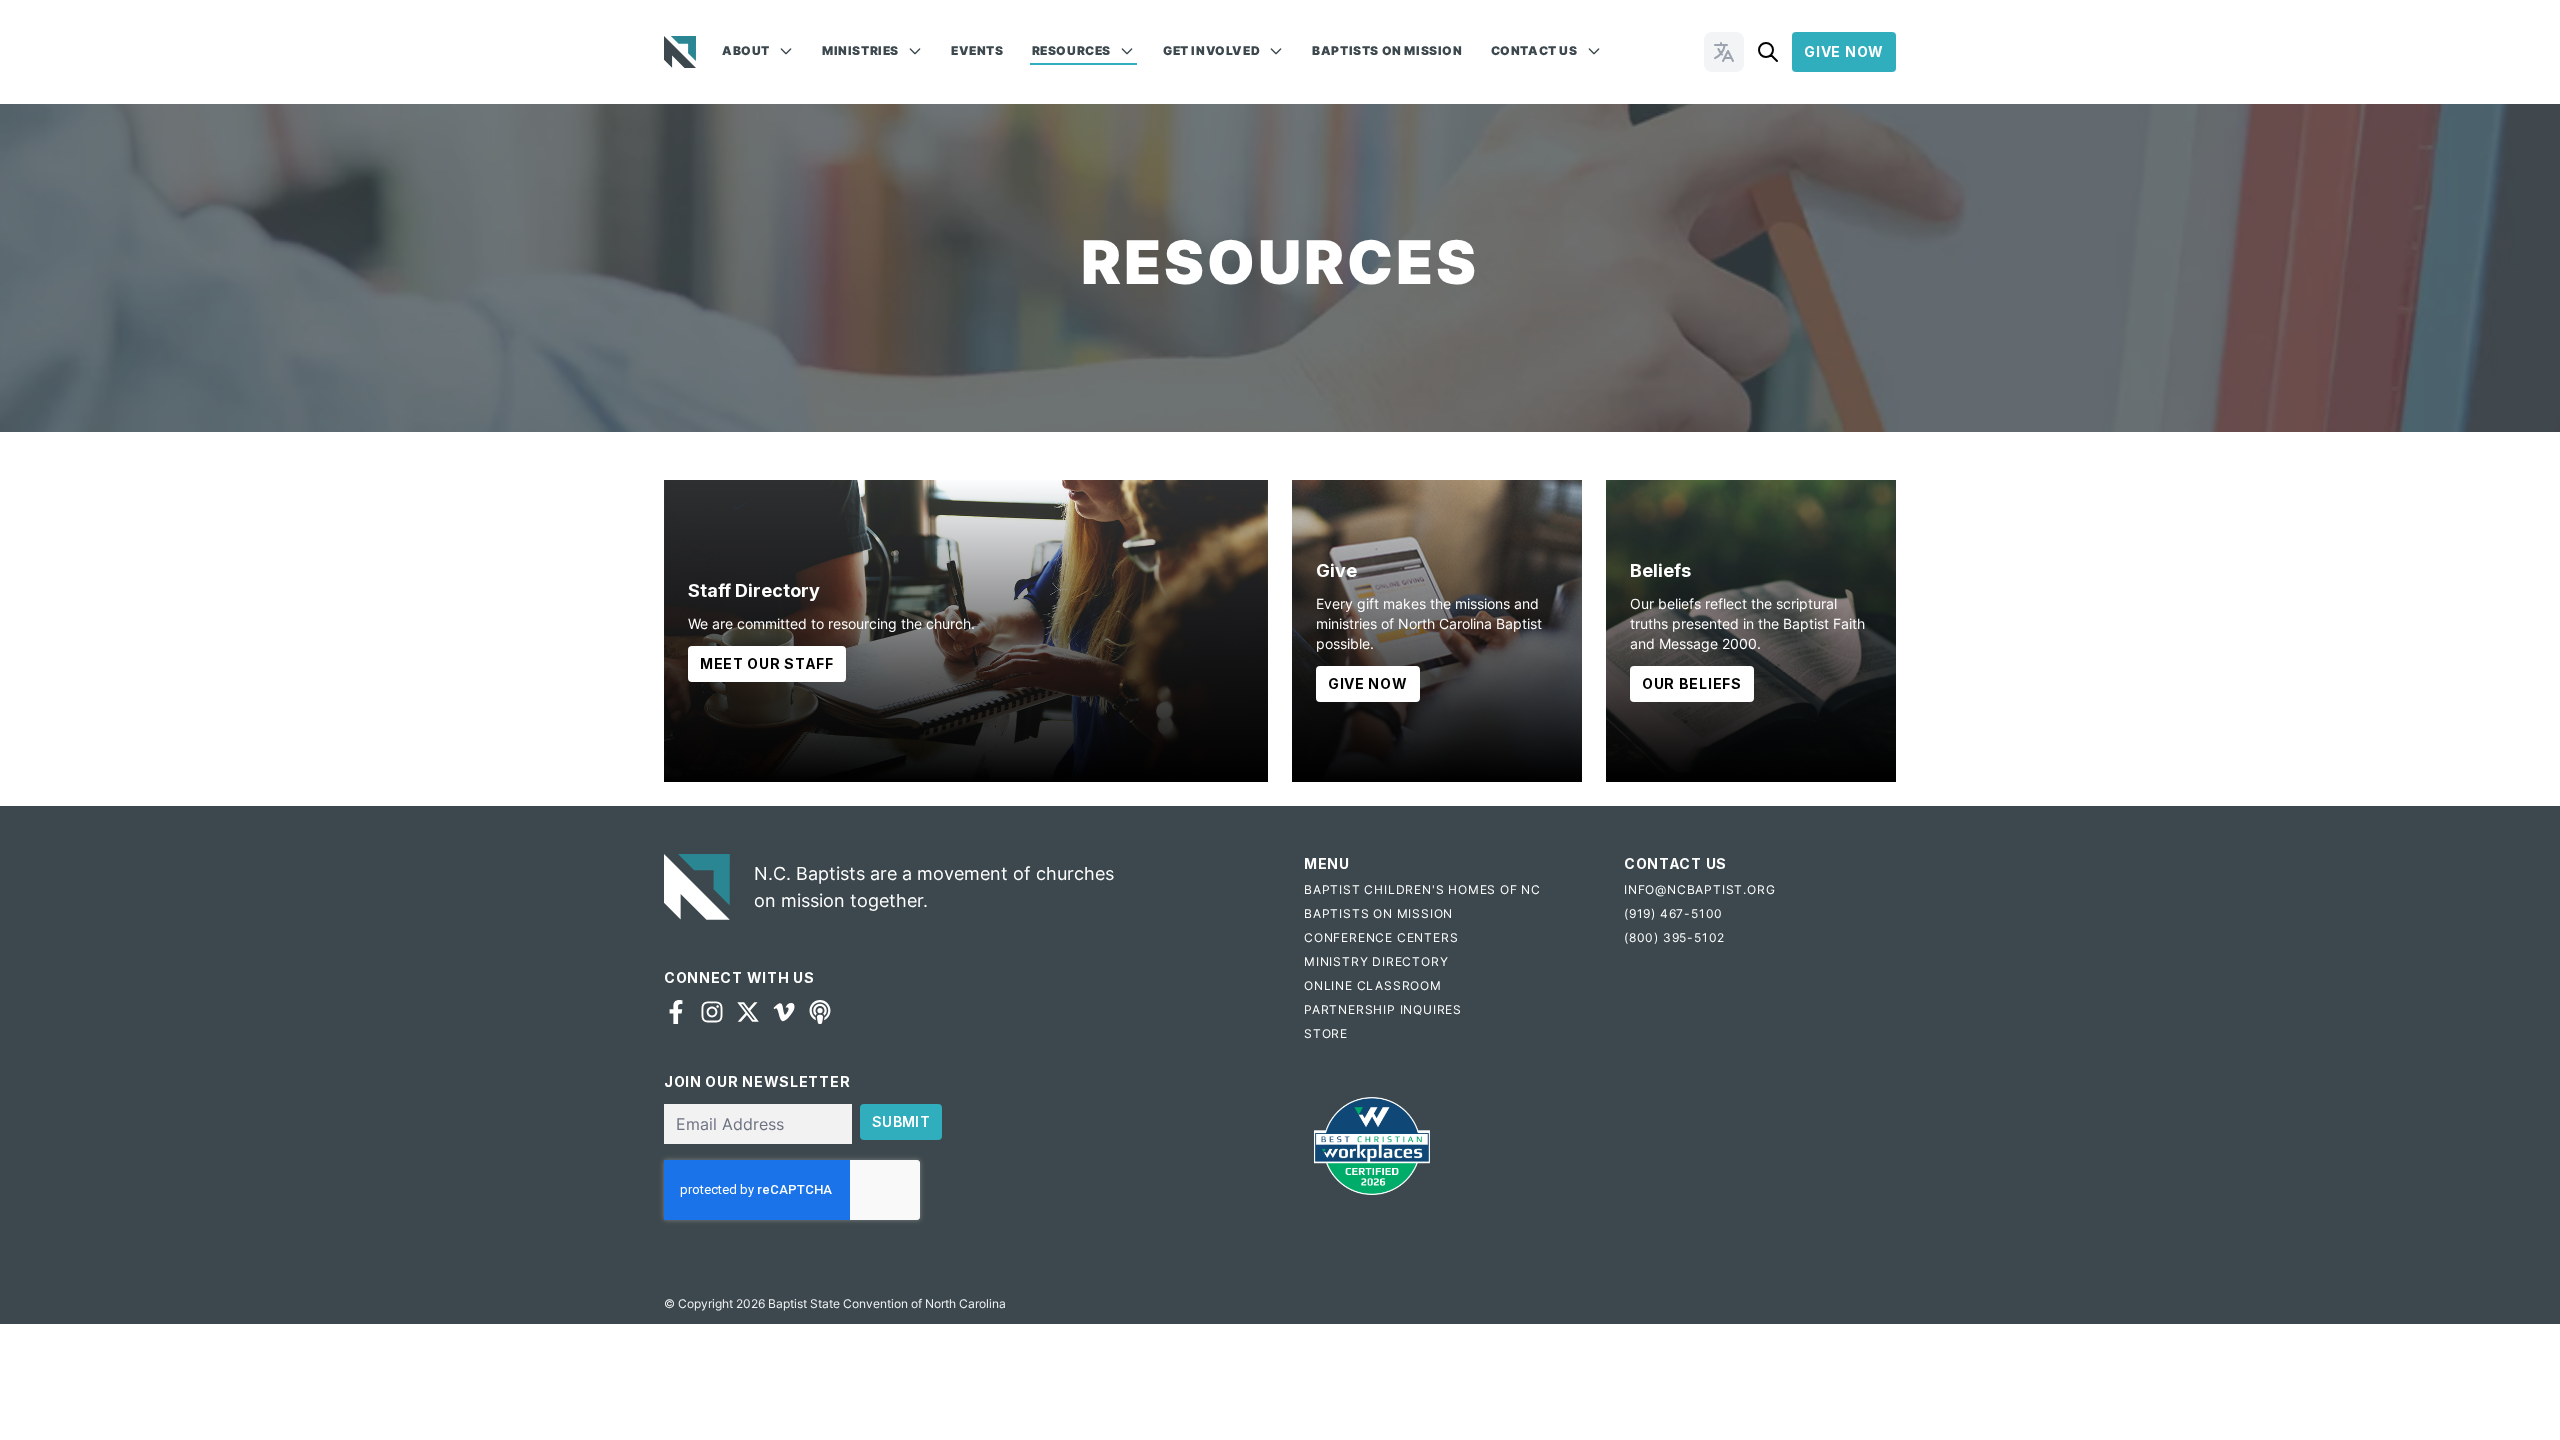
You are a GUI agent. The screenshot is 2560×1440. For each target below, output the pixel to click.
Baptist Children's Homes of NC (1422, 889)
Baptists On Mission (1387, 50)
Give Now (1844, 51)
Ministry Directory (1376, 961)
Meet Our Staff (767, 663)
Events (977, 50)
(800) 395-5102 (1674, 937)
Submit (901, 1121)
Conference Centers (1381, 937)
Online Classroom (1373, 985)
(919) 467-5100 (1673, 913)
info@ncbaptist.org (1699, 889)
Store (1326, 1033)
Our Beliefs (1692, 683)
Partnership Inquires (1383, 1009)
